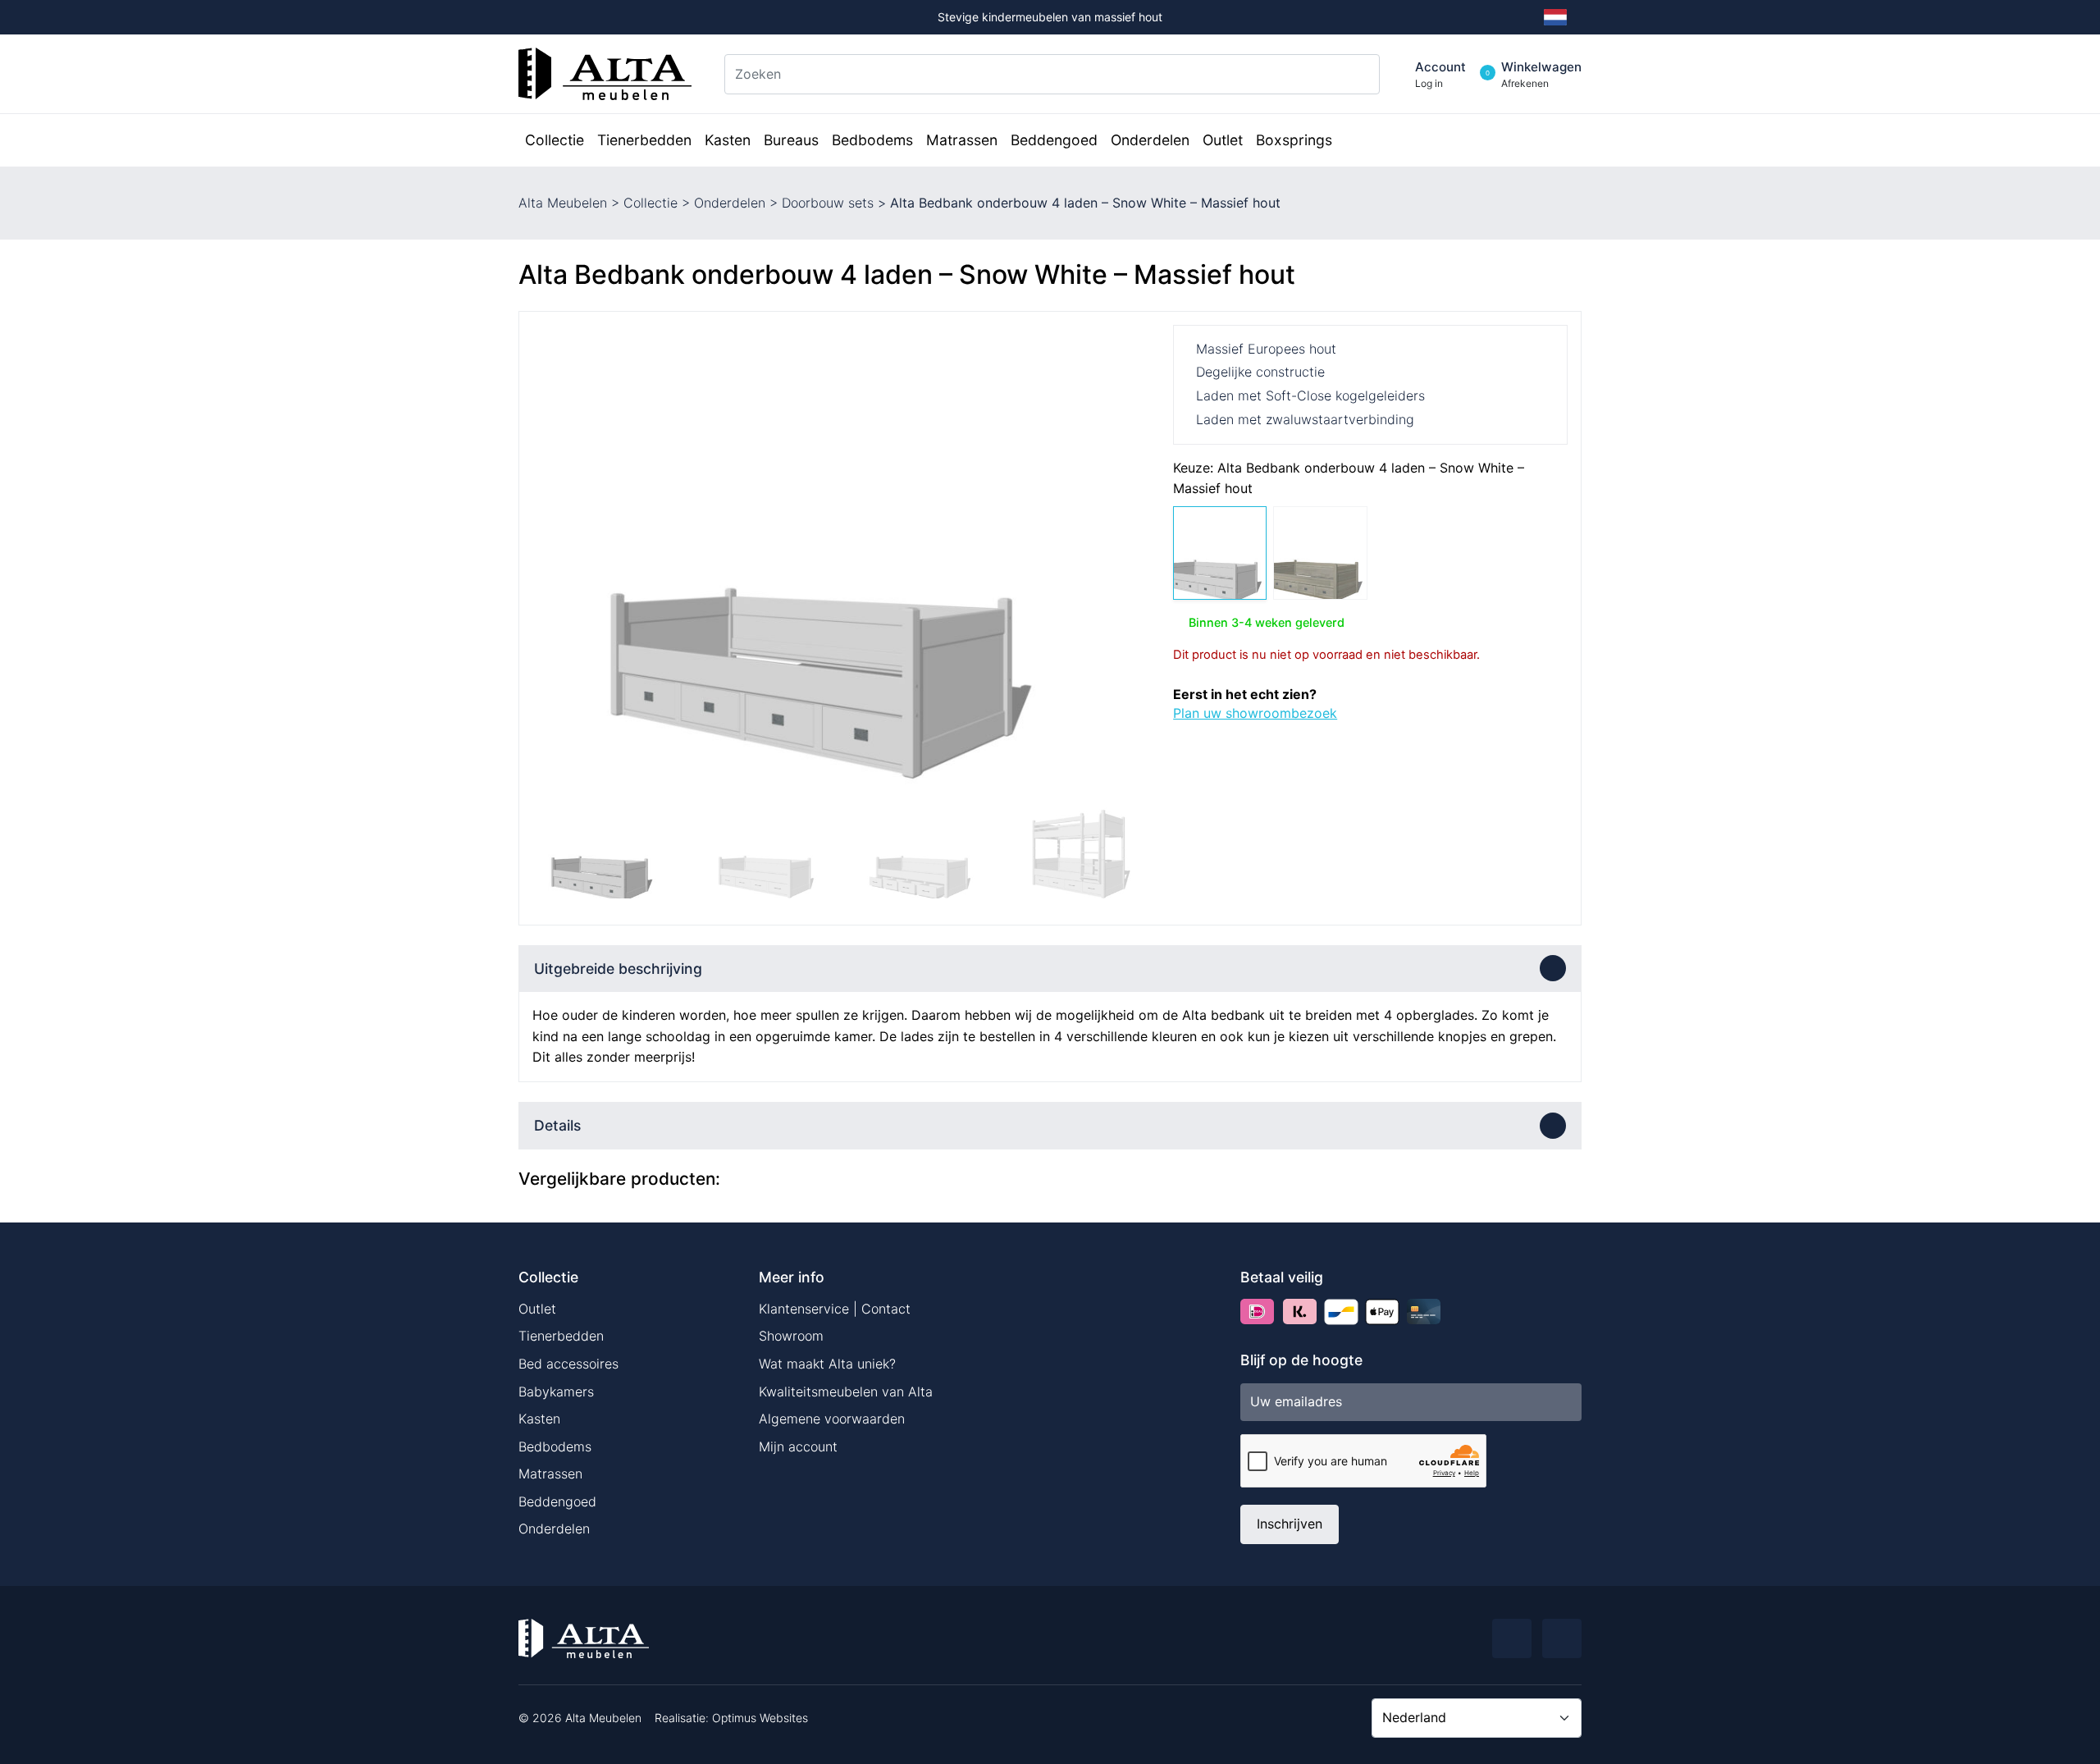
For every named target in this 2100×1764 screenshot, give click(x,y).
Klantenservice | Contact (835, 1309)
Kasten (539, 1419)
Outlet (537, 1309)
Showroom (791, 1336)
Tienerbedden (561, 1336)
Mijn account (798, 1446)
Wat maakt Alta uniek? (827, 1364)
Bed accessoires (568, 1364)
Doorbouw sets (828, 203)
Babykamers (556, 1392)
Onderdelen (730, 203)
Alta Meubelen (563, 203)
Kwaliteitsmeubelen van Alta (846, 1392)
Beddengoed (557, 1501)
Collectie (651, 203)
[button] (1134, 558)
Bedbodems (555, 1446)
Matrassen (550, 1474)
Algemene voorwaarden (832, 1419)
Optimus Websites (760, 1718)
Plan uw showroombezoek (1255, 713)
